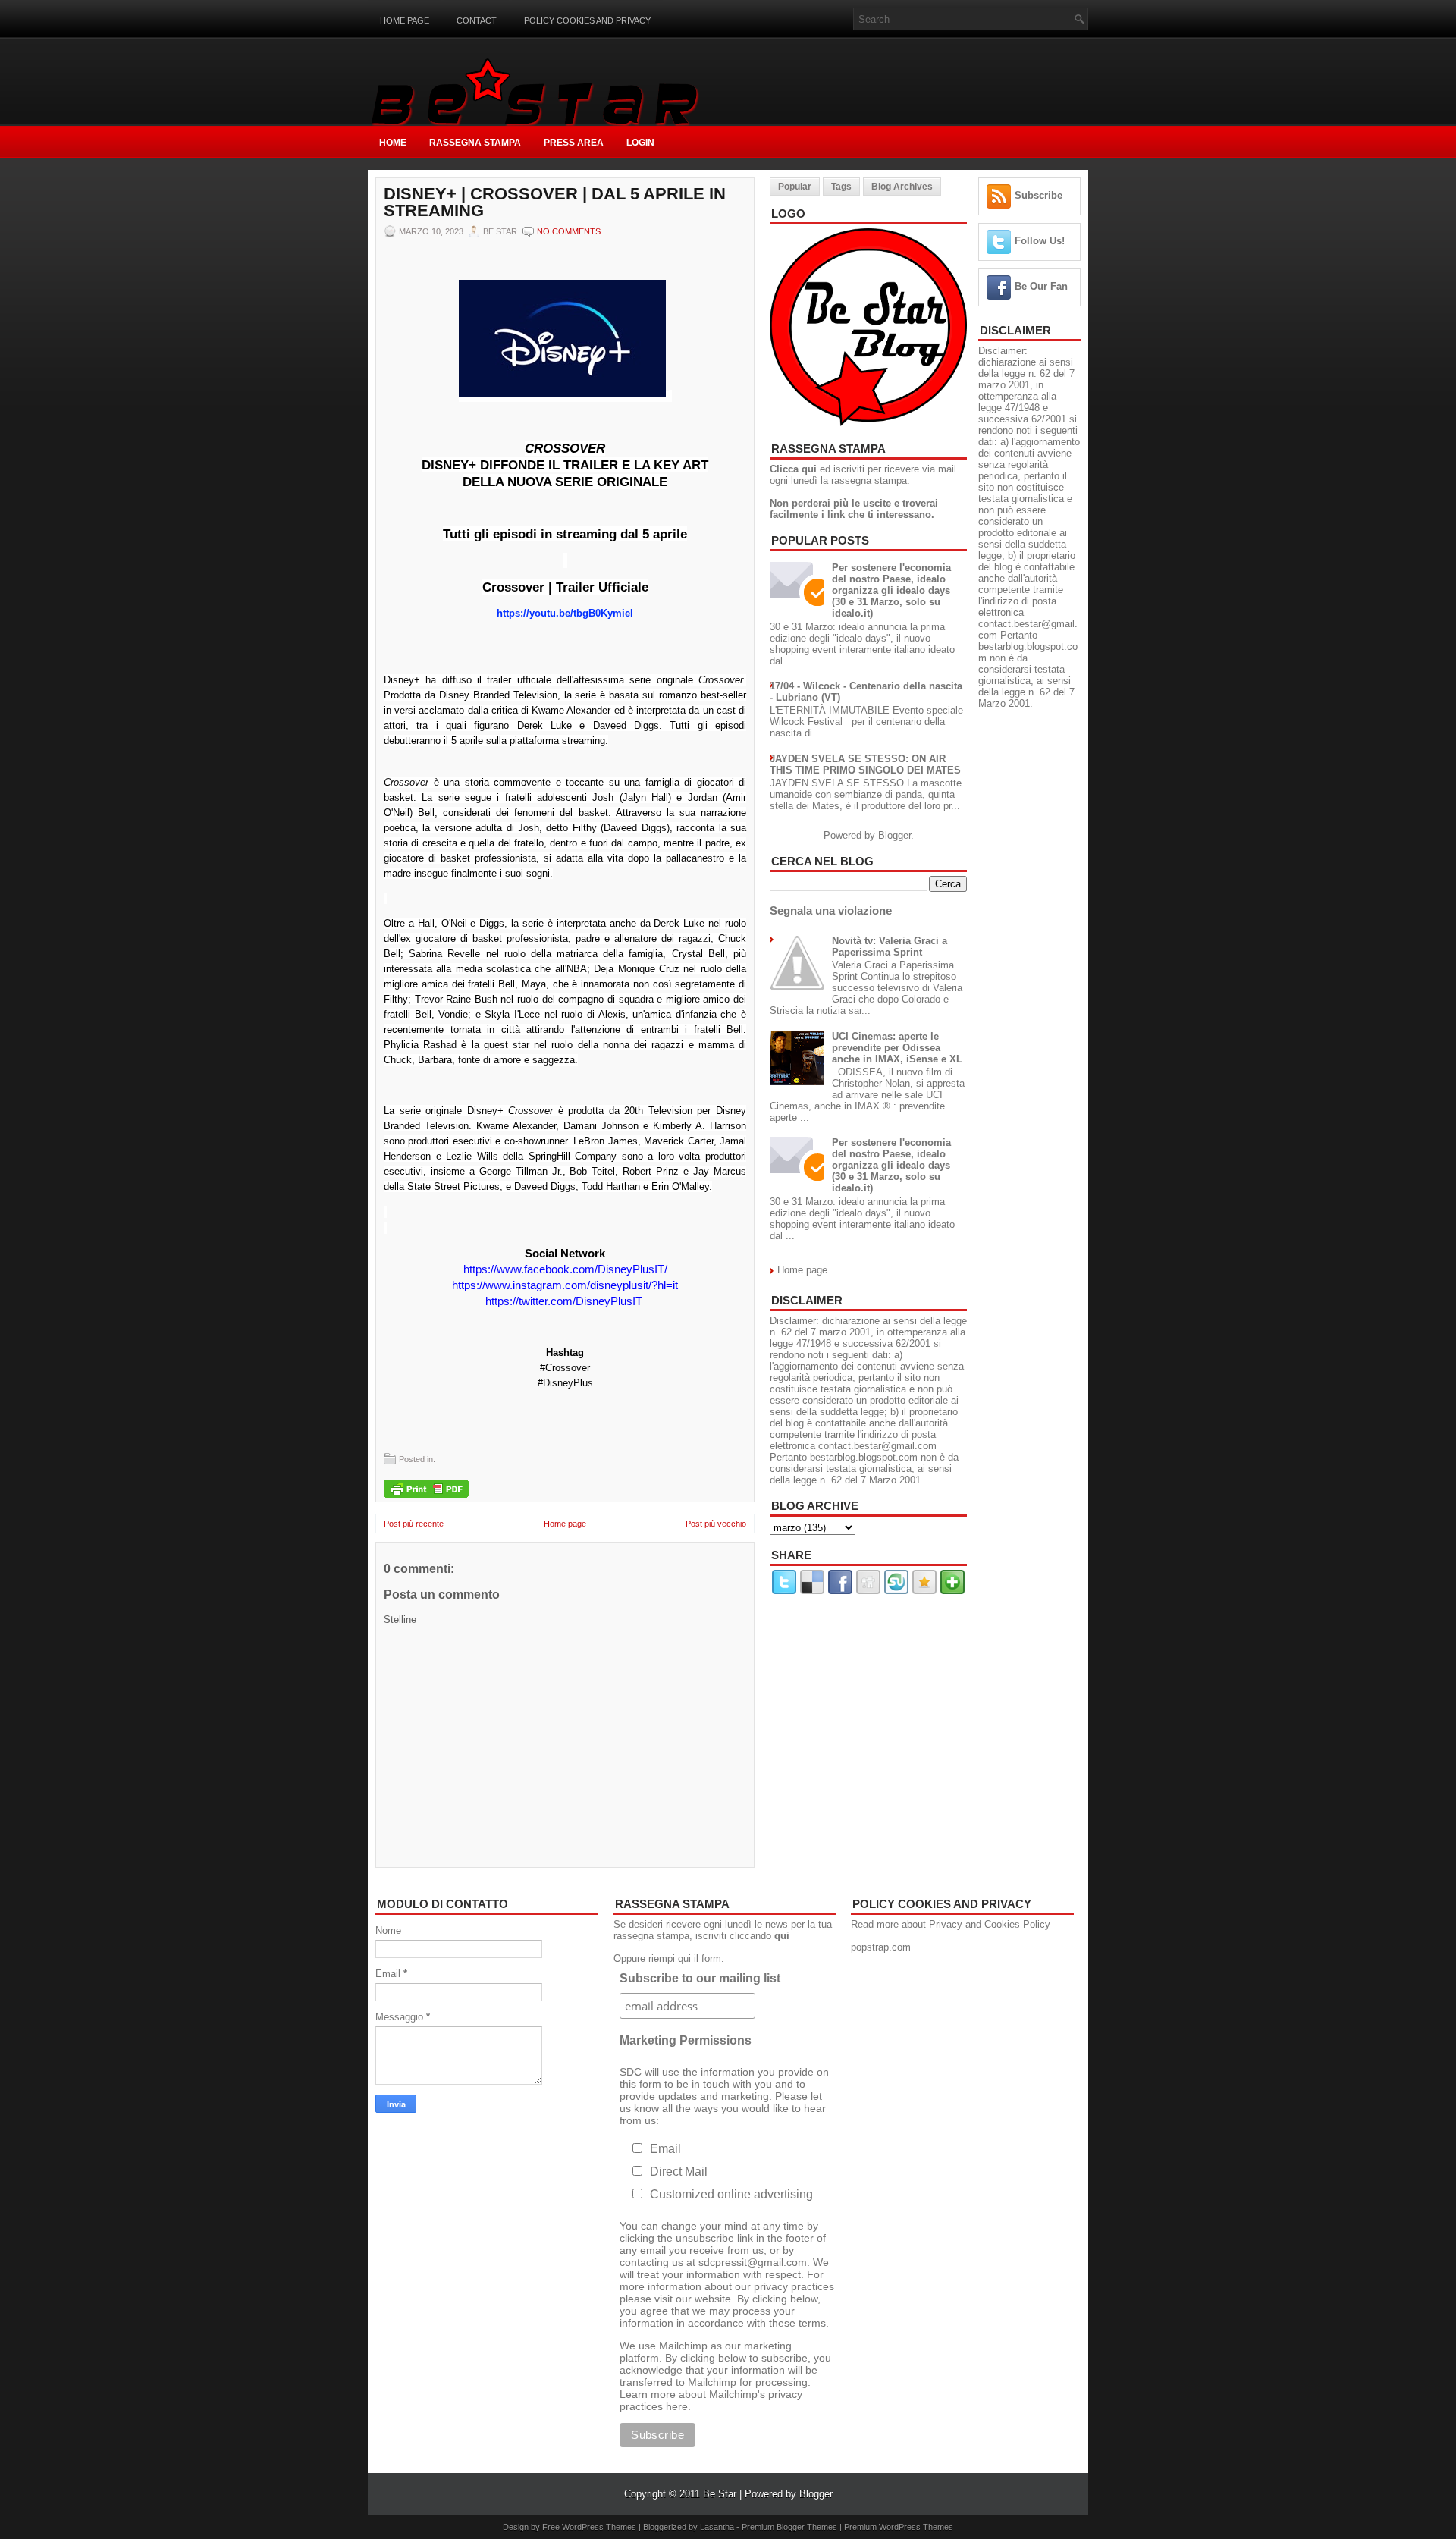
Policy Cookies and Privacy (587, 20)
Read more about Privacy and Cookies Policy (951, 1924)
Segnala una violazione (831, 910)
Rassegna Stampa (475, 143)
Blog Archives (902, 187)
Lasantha (717, 2527)
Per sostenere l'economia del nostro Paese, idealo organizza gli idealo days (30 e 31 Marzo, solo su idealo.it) (891, 590)
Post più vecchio (716, 1524)
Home (393, 143)
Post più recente (414, 1524)
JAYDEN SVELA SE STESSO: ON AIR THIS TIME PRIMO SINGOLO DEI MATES (865, 764)
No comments (569, 231)
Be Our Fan (1041, 286)
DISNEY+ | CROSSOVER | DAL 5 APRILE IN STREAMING (555, 202)
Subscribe (1039, 195)
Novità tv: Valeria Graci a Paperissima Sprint (890, 946)
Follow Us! (1040, 241)
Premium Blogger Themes (789, 2527)
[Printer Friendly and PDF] (426, 1490)
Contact (477, 20)
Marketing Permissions (686, 2040)
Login (640, 143)
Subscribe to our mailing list (700, 1978)
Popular (795, 187)
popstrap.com (881, 1947)
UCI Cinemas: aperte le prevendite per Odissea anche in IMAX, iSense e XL (897, 1048)
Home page (405, 20)
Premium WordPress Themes (899, 2527)
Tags (841, 187)
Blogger (894, 835)
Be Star (720, 2494)
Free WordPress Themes (589, 2527)
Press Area (574, 143)
